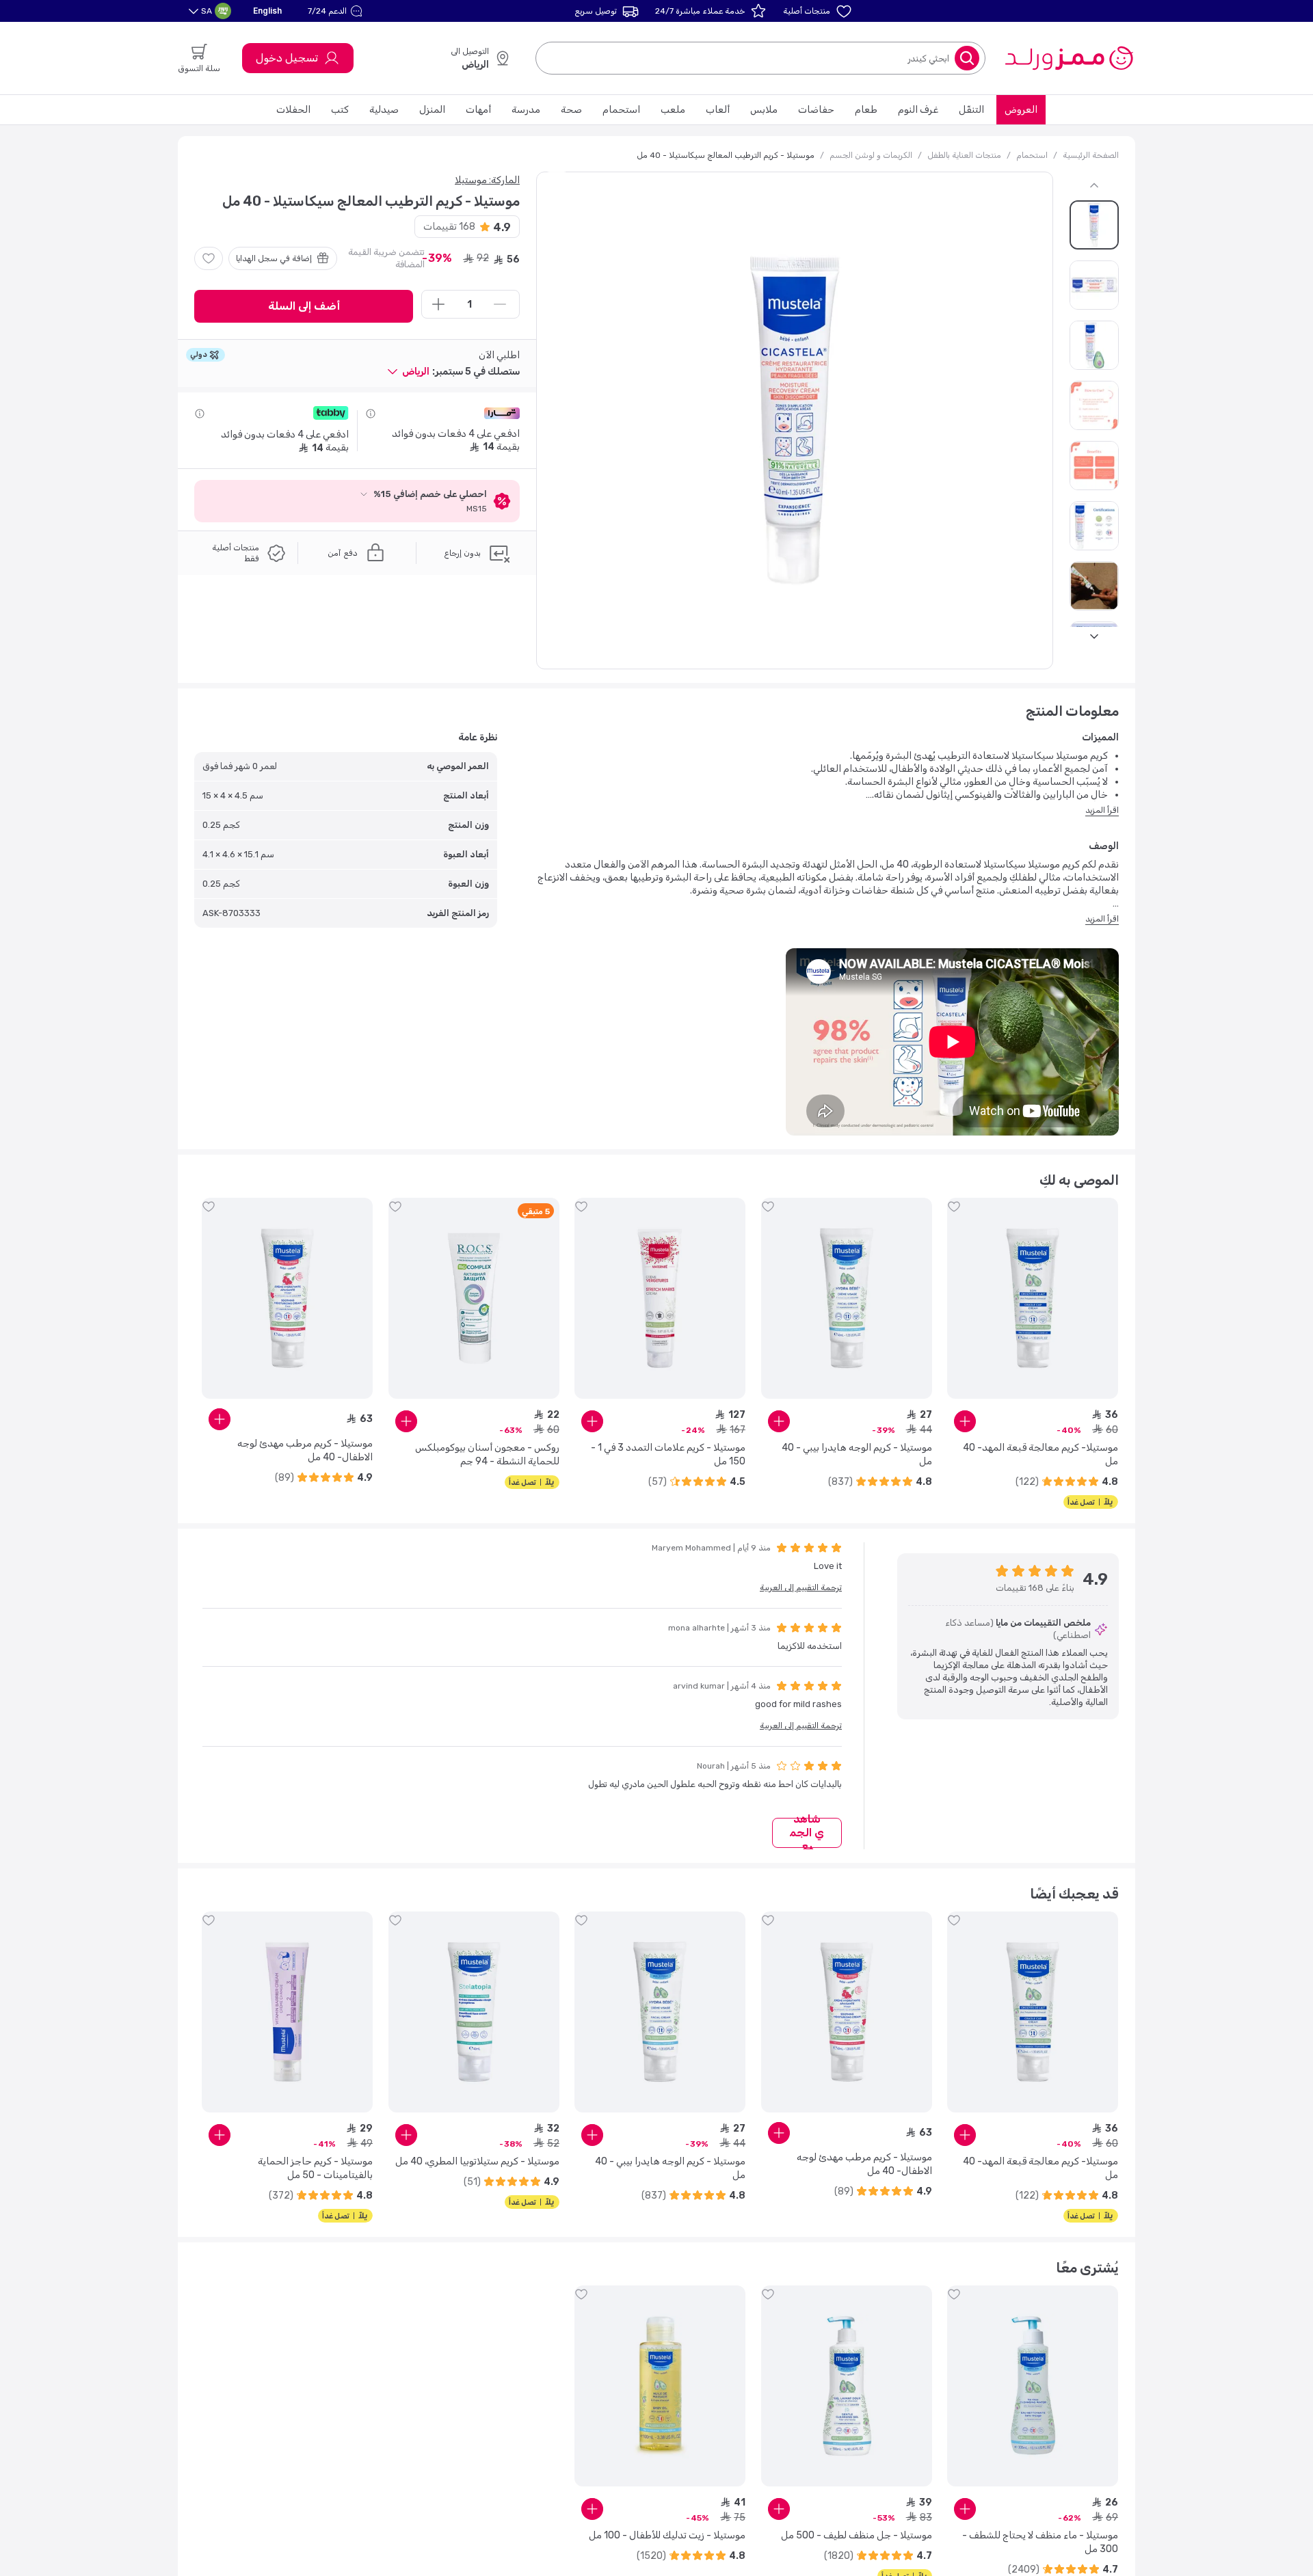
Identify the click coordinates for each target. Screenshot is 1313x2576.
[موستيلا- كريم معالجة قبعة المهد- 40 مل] (1033, 1298)
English (267, 11)
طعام (866, 110)
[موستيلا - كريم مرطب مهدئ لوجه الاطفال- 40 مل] (287, 1298)
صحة (571, 110)
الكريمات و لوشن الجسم (871, 155)
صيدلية (384, 110)
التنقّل (971, 110)
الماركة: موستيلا (487, 180)
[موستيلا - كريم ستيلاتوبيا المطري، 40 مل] (474, 2012)
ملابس (764, 110)
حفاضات (816, 110)
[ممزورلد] (1069, 58)
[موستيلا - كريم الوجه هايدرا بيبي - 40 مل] (847, 1298)
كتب (340, 110)
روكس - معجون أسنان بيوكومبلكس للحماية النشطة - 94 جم (487, 1454)
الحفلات (293, 110)
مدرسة (526, 110)
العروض (1021, 110)
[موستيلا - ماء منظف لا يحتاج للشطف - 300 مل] (1033, 2386)
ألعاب (718, 110)
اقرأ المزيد (1102, 810)
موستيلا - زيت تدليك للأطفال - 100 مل (667, 2535)
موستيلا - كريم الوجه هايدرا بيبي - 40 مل (857, 1454)
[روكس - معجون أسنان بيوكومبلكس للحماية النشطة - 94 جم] (474, 1298)
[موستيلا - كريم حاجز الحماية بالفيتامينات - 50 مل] (287, 2012)
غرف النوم (918, 110)
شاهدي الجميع (807, 1833)
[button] (337, 11)
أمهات (478, 110)
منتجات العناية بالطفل (964, 155)
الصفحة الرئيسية (1091, 155)
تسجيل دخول (287, 58)
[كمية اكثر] (438, 304)
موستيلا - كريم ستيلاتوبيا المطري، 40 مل (477, 2161)
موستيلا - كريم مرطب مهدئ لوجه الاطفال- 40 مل (305, 1450)
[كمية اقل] (500, 304)
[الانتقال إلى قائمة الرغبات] (209, 258)
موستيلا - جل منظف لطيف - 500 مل (857, 2535)
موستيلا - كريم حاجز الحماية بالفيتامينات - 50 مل (315, 2168)
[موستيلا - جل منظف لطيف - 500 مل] (847, 2386)
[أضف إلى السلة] (965, 1421)
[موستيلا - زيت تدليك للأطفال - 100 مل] (660, 2386)
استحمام (621, 110)
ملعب (673, 110)
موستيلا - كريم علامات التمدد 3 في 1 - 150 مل (668, 1454)
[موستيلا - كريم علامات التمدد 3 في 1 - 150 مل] (660, 1298)
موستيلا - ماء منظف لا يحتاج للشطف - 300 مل (1040, 2542)
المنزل (432, 110)
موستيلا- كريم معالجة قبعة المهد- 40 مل (1040, 1454)
